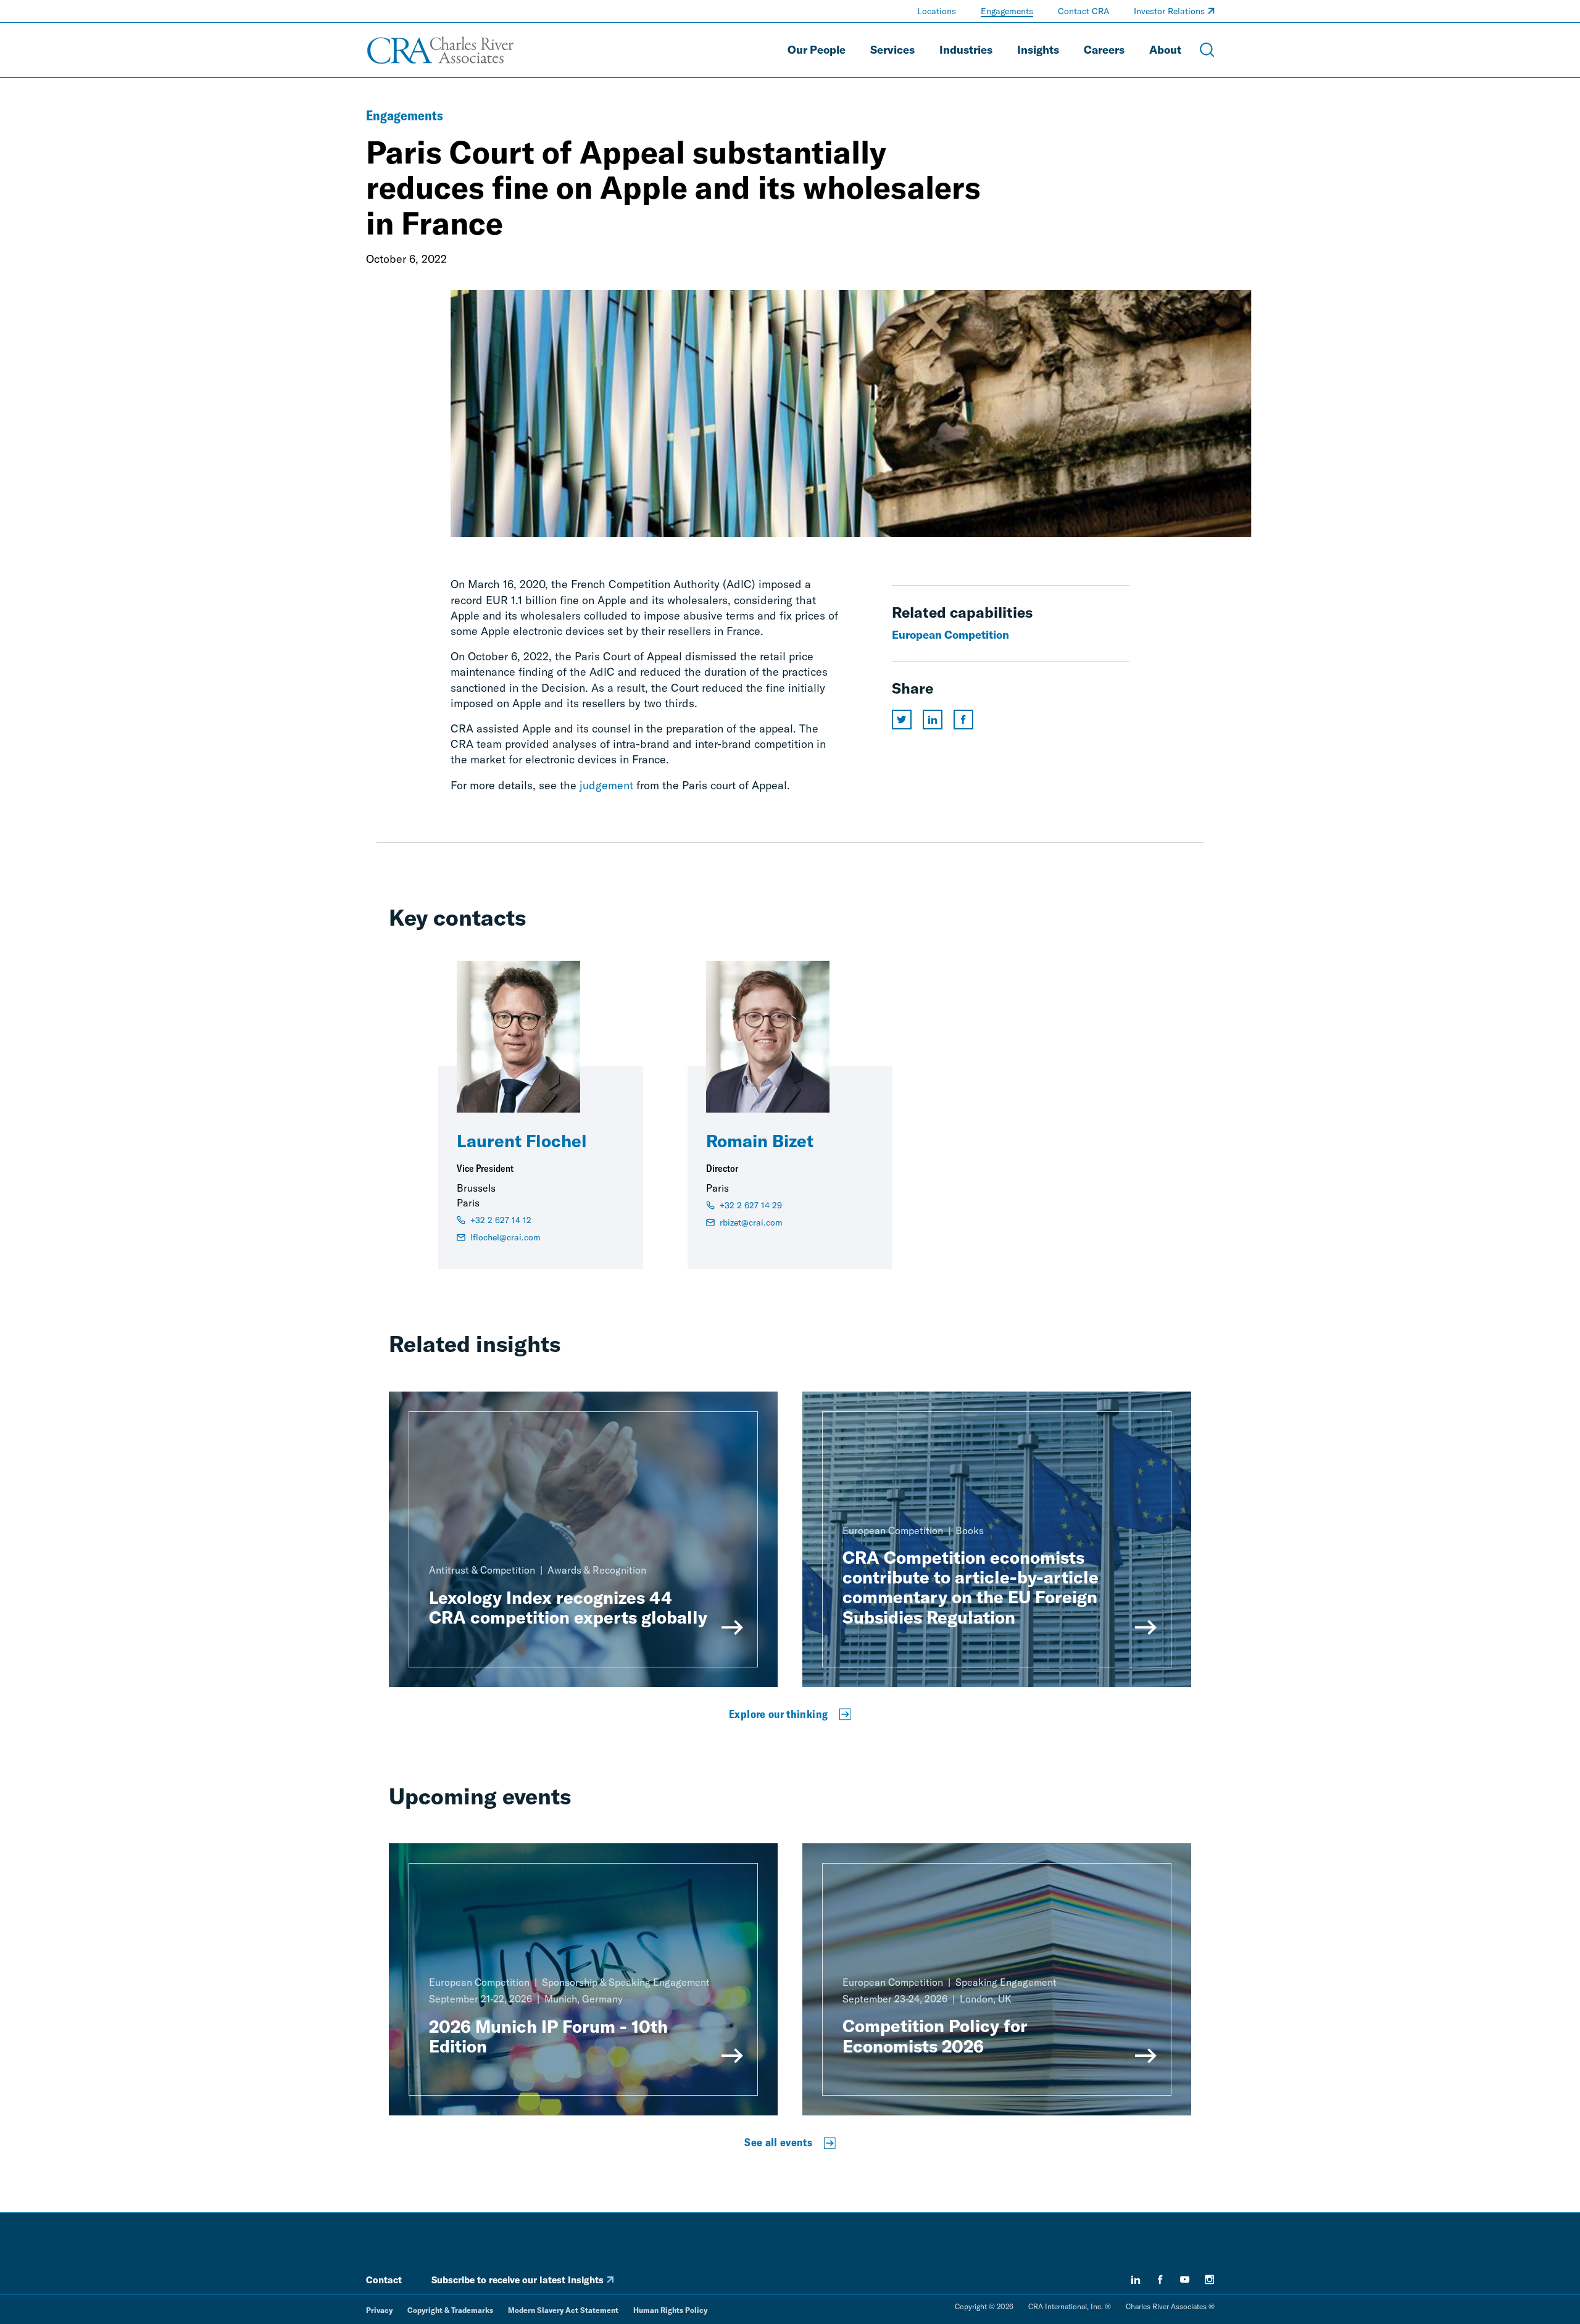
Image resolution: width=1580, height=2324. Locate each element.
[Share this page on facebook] (963, 720)
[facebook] (1160, 2280)
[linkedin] (1136, 2280)
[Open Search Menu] (1207, 50)
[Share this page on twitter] (902, 720)
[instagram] (1210, 2280)
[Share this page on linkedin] (933, 720)
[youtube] (1185, 2280)
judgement (606, 785)
